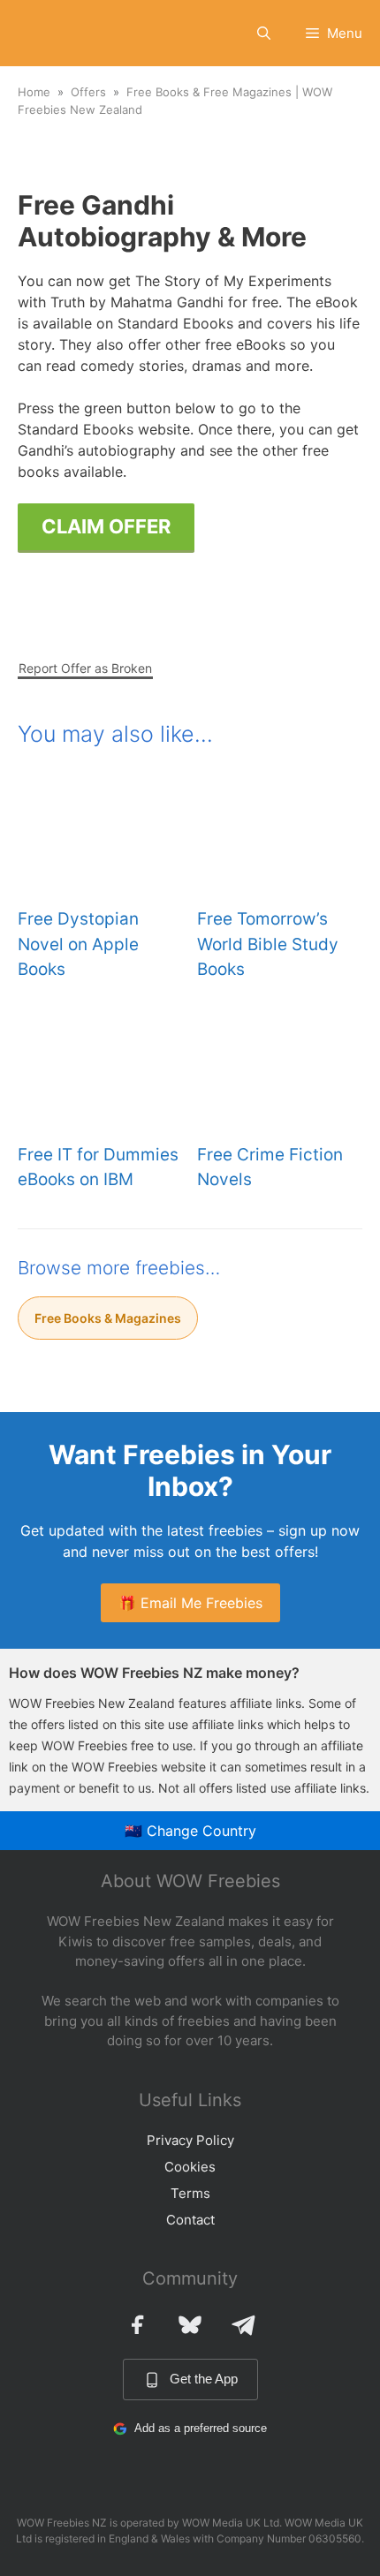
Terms (190, 2193)
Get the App (204, 2379)
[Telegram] (243, 2324)
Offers (88, 92)
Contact (190, 2220)
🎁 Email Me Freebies (190, 1603)
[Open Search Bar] (264, 33)
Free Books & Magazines (108, 1318)
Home (34, 92)
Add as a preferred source (201, 2428)
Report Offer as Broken (85, 668)
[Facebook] (137, 2324)
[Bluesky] (190, 2324)
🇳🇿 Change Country (190, 1831)
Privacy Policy (190, 2140)
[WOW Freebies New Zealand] (49, 33)
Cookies (190, 2167)
